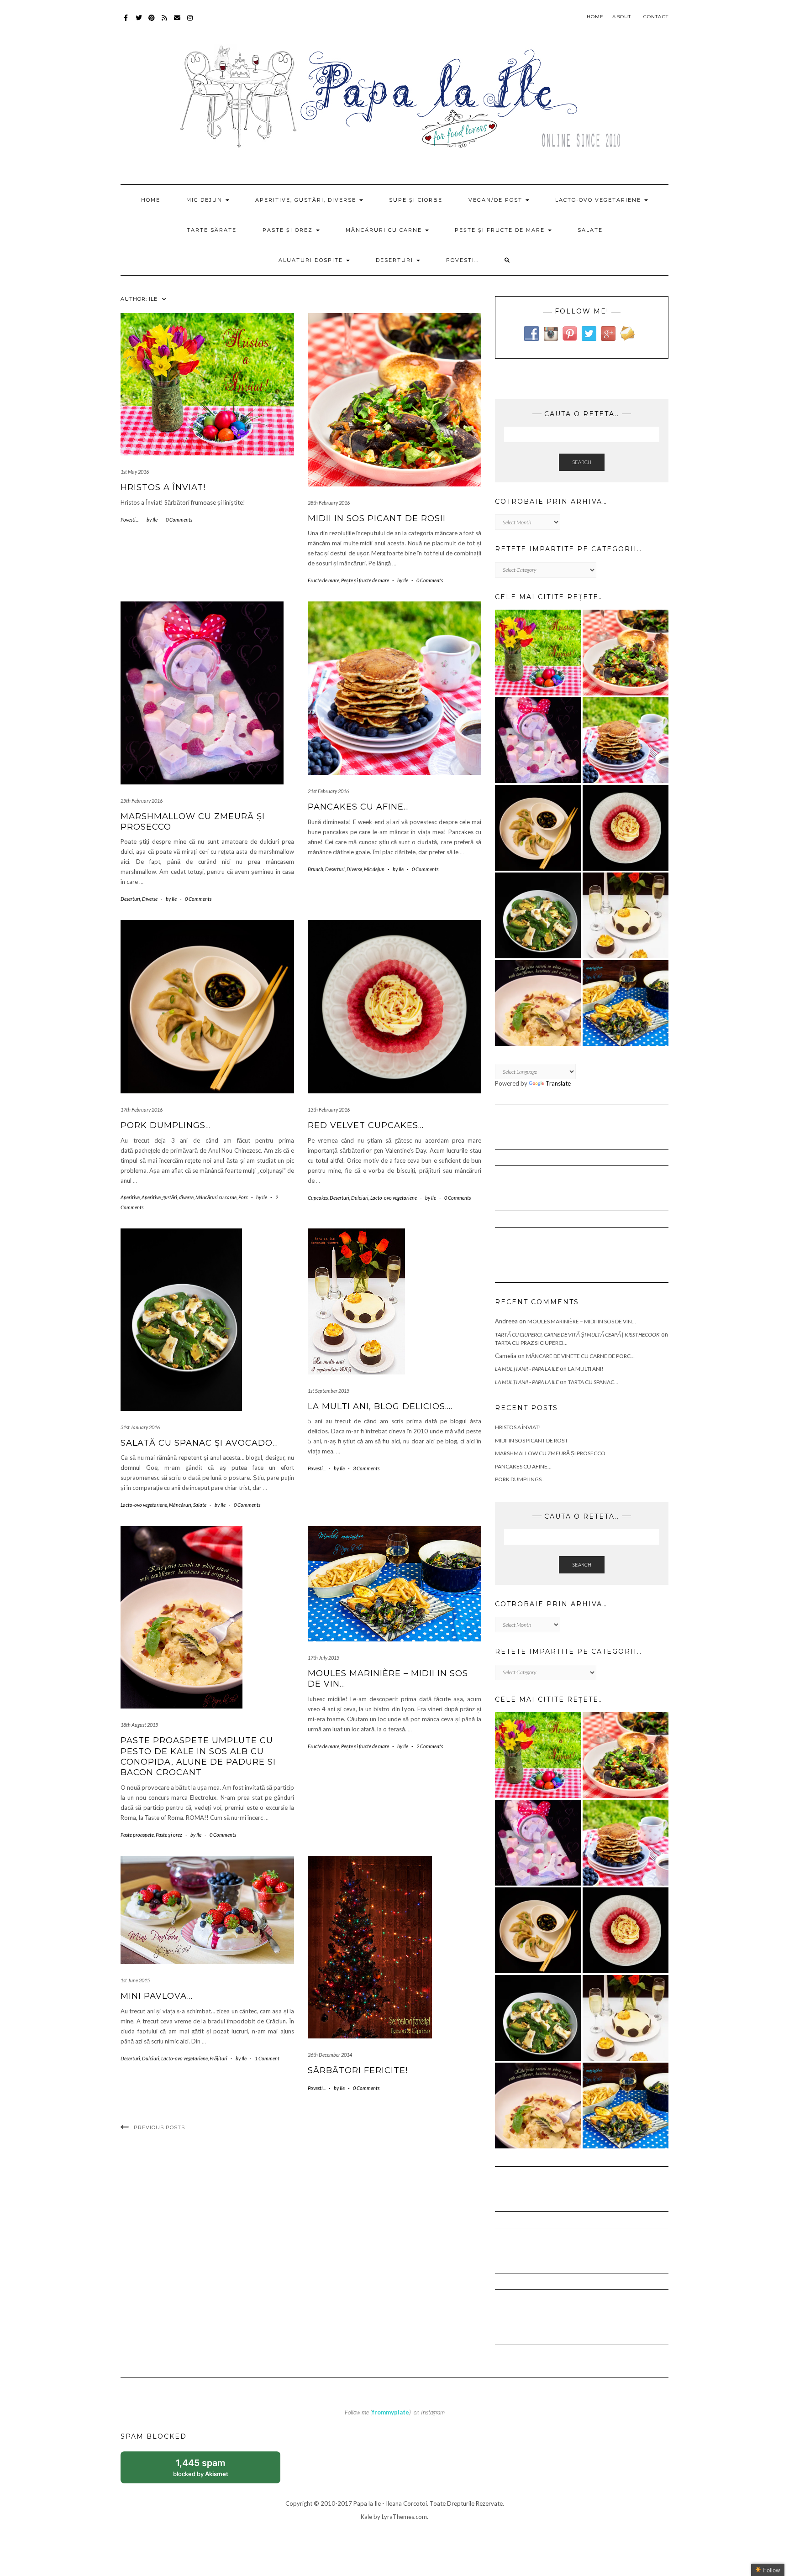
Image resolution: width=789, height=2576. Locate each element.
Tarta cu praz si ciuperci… (531, 1343)
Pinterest (152, 22)
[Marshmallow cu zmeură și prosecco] (538, 740)
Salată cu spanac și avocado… (199, 1443)
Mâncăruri (180, 1505)
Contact (656, 17)
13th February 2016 (329, 1110)
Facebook (126, 22)
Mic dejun (205, 200)
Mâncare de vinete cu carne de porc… (580, 1356)
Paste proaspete (137, 1835)
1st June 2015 (135, 1980)
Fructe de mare (323, 580)
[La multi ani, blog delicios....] (626, 915)
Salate (590, 230)
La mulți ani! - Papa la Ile (527, 1369)
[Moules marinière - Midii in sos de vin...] (626, 1003)
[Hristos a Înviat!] (538, 653)
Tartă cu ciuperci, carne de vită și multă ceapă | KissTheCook (577, 1335)
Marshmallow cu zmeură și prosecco (550, 1453)
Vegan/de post (497, 200)
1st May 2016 (135, 472)
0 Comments (179, 520)
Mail (177, 22)
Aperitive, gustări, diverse (307, 200)
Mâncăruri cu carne (385, 230)
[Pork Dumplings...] (538, 828)
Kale (366, 2517)
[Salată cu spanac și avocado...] (538, 915)
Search (582, 462)
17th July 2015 (323, 1658)
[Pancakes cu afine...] (626, 740)
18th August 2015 (139, 1725)
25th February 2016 (142, 801)
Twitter (139, 22)
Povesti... (129, 520)
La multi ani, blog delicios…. (380, 1406)
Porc (243, 1197)
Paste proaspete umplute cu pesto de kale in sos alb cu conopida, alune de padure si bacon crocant (198, 1756)
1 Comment (267, 2058)
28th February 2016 (329, 503)
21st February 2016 (328, 791)
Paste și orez (289, 230)
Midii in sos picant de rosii (377, 518)
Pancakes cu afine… (358, 807)
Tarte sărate (212, 230)
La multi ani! (586, 1369)
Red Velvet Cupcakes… (366, 1125)
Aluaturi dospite (312, 260)
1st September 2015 (329, 1391)
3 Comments (366, 1468)
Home (595, 17)
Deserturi (396, 260)
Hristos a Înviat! (163, 487)
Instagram (190, 22)
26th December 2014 (330, 2055)
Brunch (316, 869)
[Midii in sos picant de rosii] (626, 653)
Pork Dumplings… (166, 1125)
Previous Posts (159, 2127)
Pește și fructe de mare (501, 230)
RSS (165, 22)
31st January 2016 (140, 1427)
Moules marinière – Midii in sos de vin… (582, 1321)
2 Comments (430, 1746)
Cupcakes (318, 1198)
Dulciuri (360, 1198)
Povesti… (462, 260)
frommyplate (391, 2412)
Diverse (150, 899)
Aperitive (130, 1197)
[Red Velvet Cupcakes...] (626, 828)
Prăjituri (218, 2058)
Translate (558, 1083)
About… (623, 17)
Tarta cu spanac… (593, 1382)
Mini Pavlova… (157, 1996)
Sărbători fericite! (358, 2070)
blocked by (210, 2470)
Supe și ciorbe (416, 200)
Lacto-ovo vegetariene (599, 200)
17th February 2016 (142, 1110)
